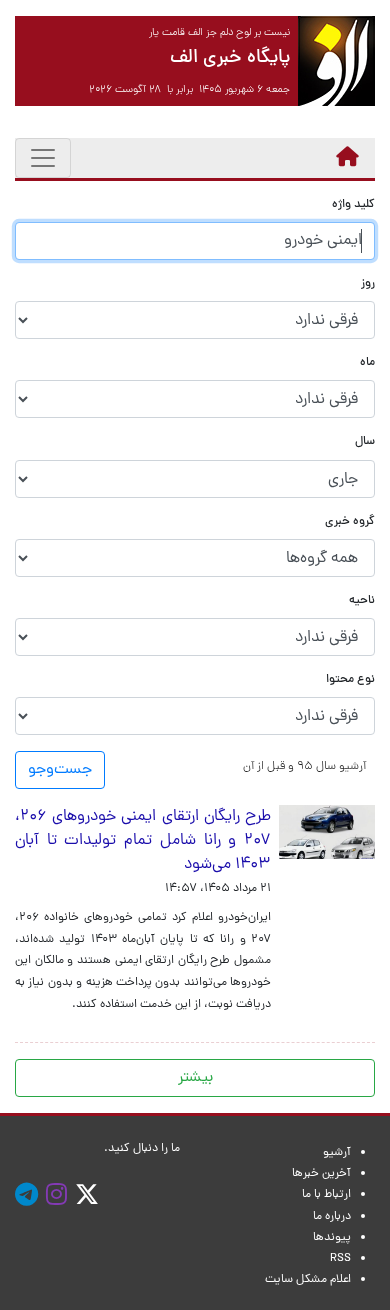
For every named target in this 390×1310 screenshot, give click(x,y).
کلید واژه (353, 205)
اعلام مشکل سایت (308, 1280)
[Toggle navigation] (43, 158)
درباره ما (332, 1217)
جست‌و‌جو (60, 770)
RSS (340, 1259)
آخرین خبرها (321, 1174)
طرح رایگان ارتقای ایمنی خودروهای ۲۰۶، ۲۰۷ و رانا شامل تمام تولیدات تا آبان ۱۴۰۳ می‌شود (143, 841)
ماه (367, 363)
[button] (304, 766)
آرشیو (337, 1153)
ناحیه (362, 601)
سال (365, 442)
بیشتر (195, 1078)
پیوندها (332, 1238)
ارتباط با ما (326, 1195)
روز (368, 284)
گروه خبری (350, 522)
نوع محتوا (350, 680)
